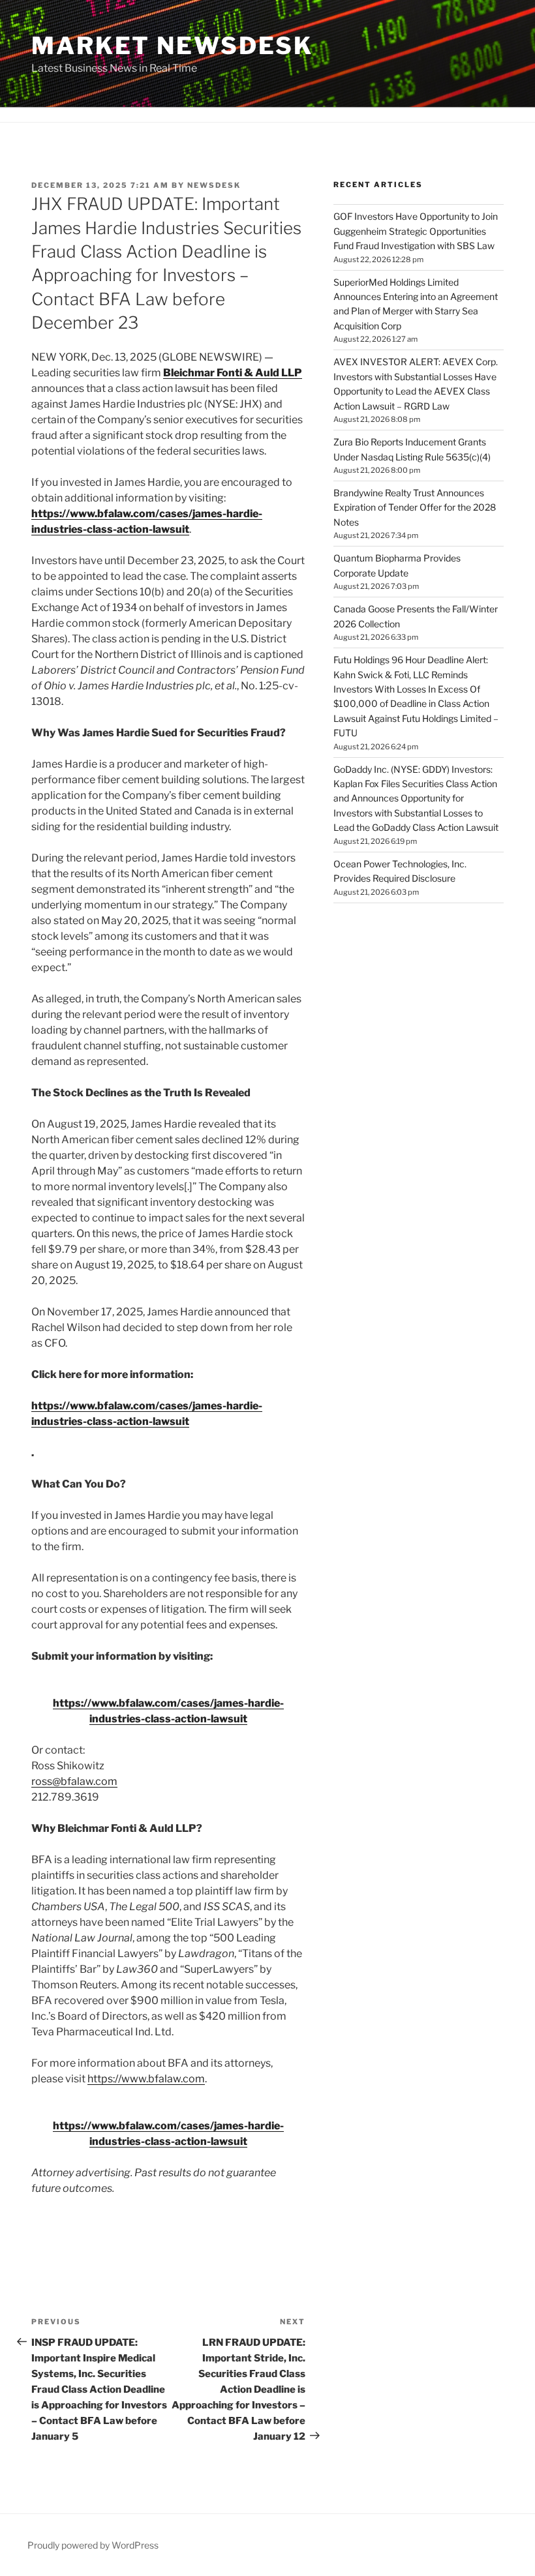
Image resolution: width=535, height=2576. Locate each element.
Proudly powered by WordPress (93, 2545)
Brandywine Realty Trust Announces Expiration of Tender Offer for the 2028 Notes (415, 507)
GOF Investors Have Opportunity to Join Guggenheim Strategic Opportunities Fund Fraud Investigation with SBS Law (416, 231)
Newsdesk (214, 185)
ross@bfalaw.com (74, 1781)
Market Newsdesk (172, 46)
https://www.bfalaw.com (146, 2079)
